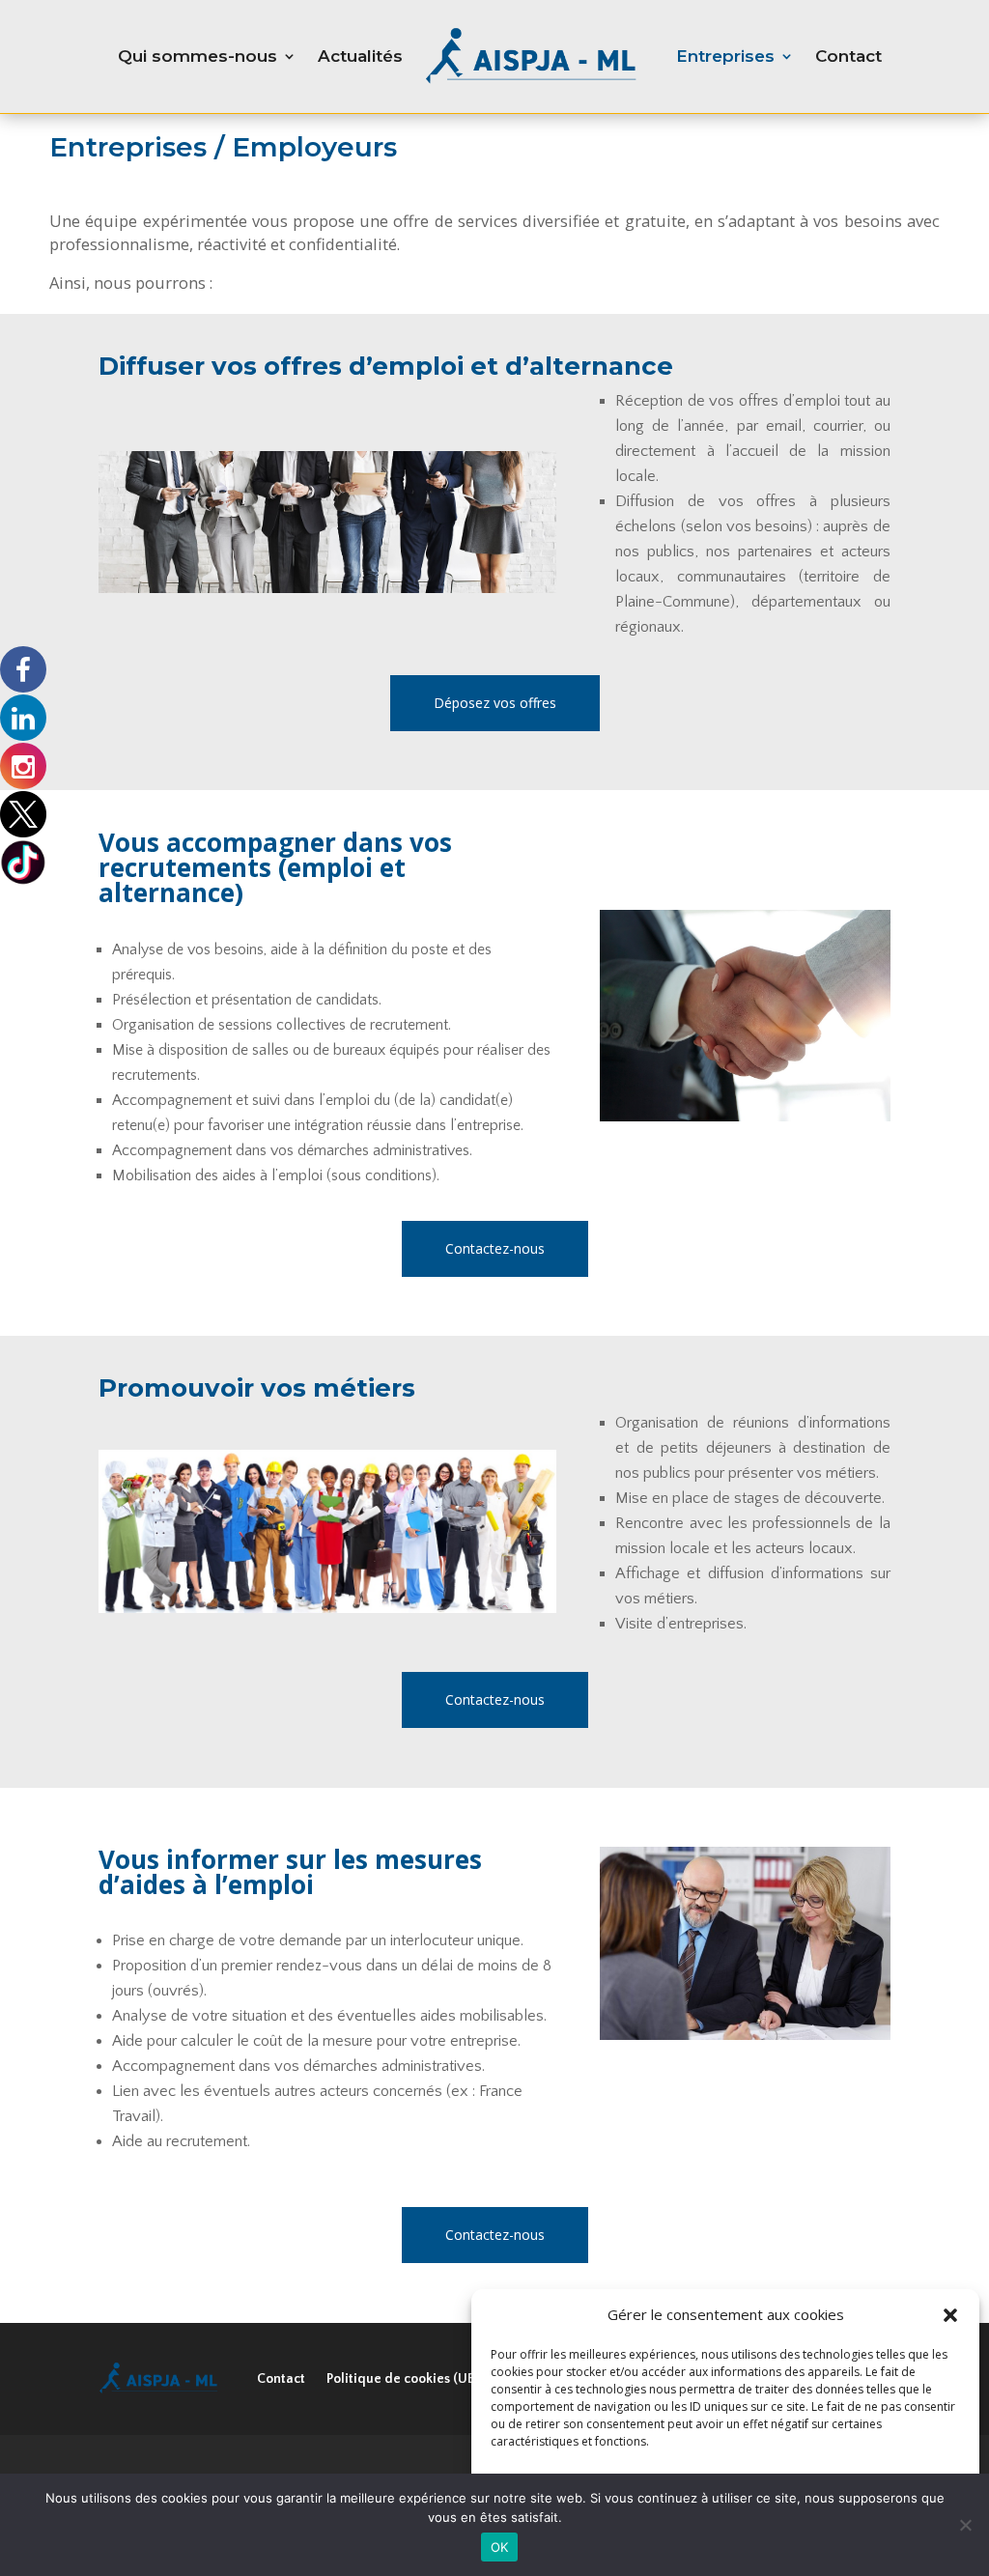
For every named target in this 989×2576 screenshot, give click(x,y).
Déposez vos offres (495, 703)
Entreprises (725, 56)
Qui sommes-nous (198, 56)
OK (500, 2547)
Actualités (360, 56)
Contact (848, 56)
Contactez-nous (495, 1248)
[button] (950, 2315)
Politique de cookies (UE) (402, 2379)
